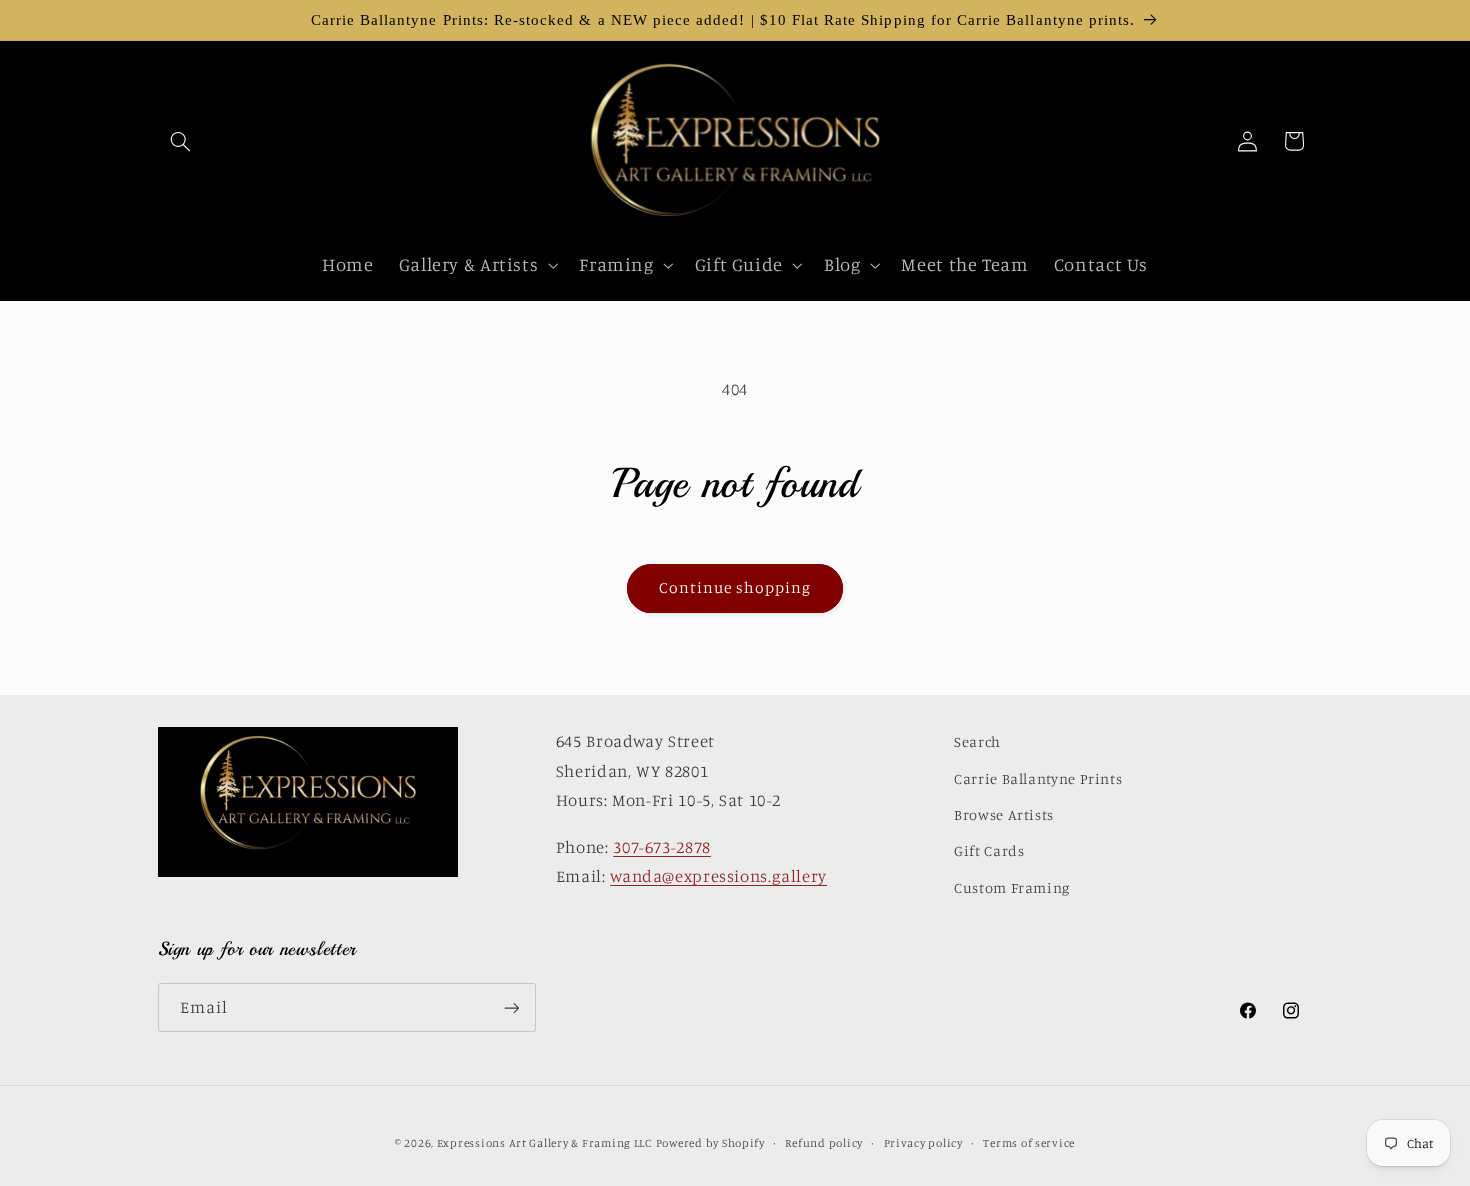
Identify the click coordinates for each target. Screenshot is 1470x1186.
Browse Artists (1004, 814)
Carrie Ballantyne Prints (1038, 778)
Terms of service (1029, 1143)
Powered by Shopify (710, 1143)
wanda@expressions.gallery (718, 876)
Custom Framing (1012, 887)
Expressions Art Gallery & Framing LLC (544, 1143)
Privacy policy (923, 1143)
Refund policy (824, 1143)
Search (977, 741)
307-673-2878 (662, 847)
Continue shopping (735, 587)
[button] (181, 141)
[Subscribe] (511, 1007)
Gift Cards (989, 850)
